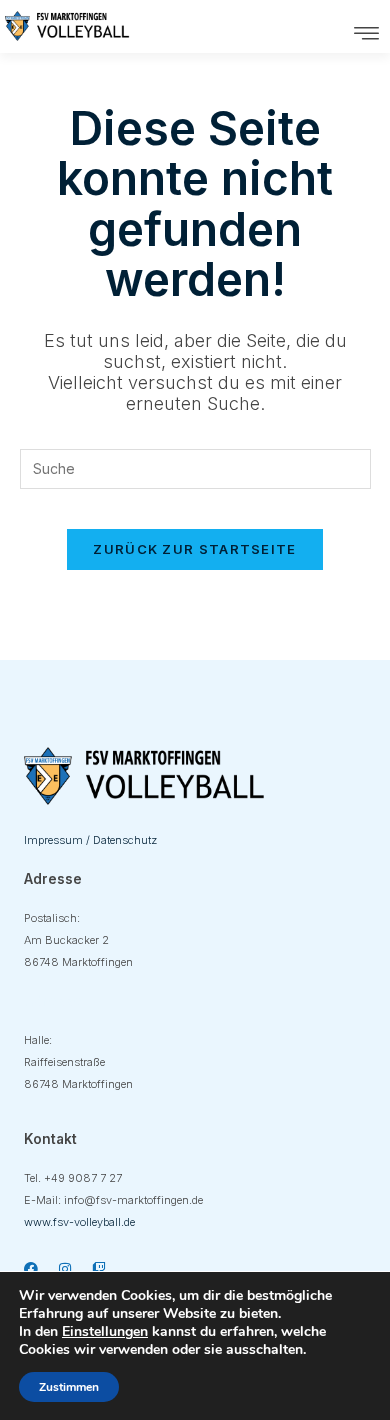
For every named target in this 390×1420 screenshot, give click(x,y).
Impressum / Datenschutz (90, 840)
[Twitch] (99, 1269)
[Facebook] (31, 1269)
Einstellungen (105, 1332)
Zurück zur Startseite (194, 549)
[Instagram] (65, 1269)
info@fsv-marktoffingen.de (133, 1200)
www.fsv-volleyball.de (79, 1222)
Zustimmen (69, 1387)
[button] (367, 34)
